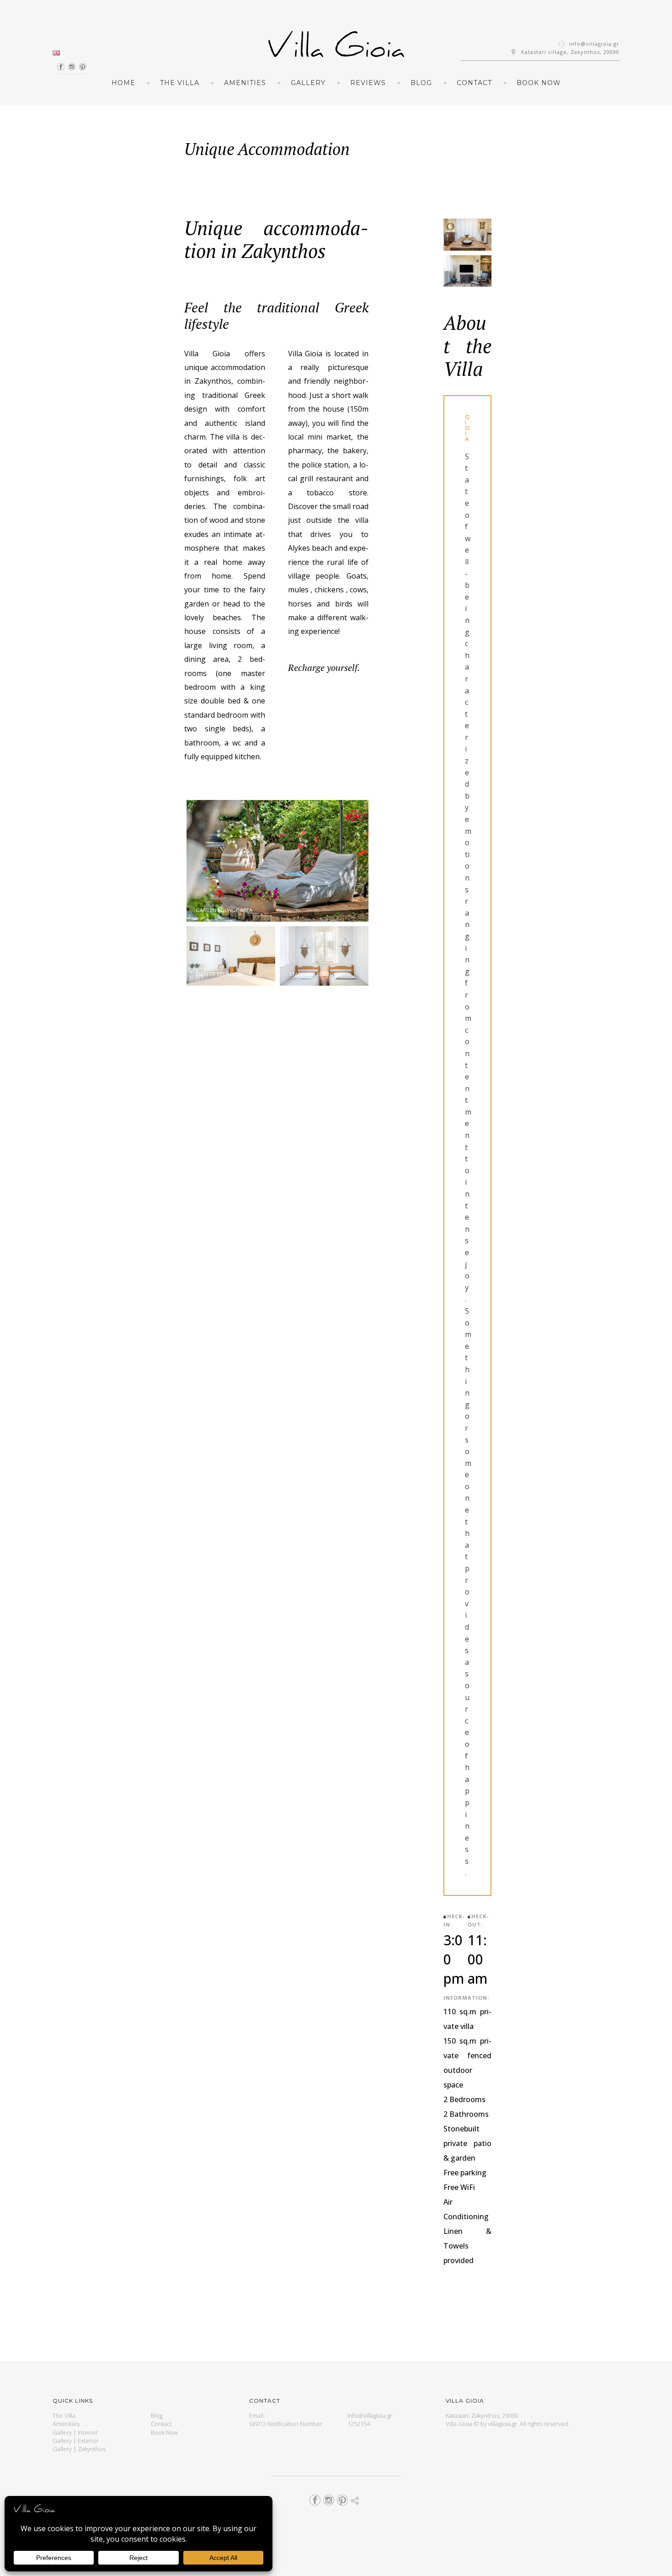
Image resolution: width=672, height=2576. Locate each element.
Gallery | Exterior (76, 2441)
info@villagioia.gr (594, 44)
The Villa (180, 83)
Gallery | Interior (75, 2432)
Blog (421, 83)
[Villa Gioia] (336, 48)
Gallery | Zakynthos (79, 2449)
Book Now (539, 83)
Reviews (368, 83)
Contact (474, 83)
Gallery (308, 83)
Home (123, 83)
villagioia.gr (503, 2424)
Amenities (245, 83)
